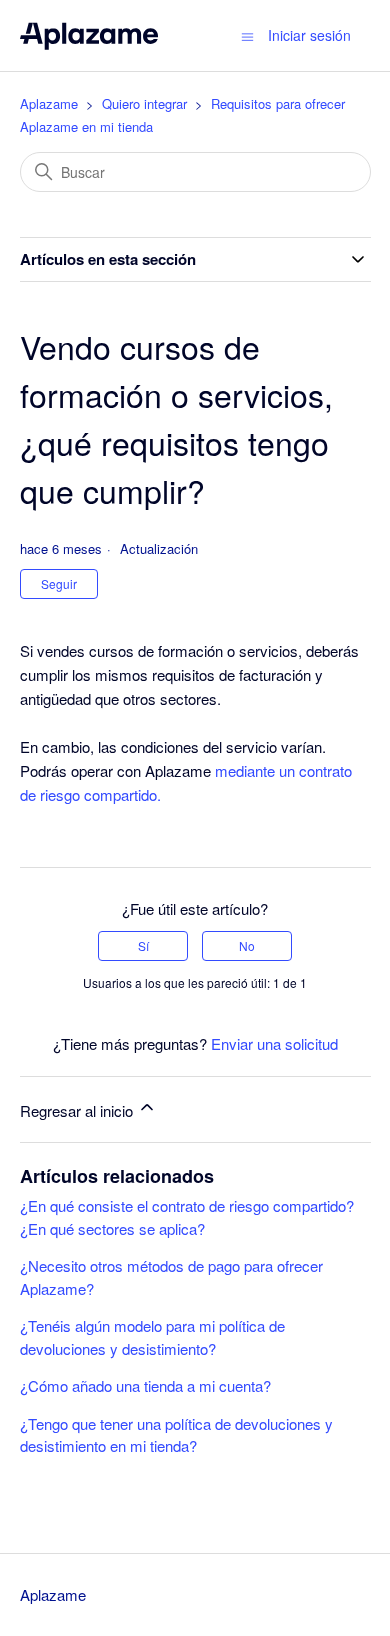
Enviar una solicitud (274, 1043)
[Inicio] (89, 35)
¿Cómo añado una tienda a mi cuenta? (145, 1385)
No (247, 945)
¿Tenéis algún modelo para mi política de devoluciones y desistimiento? (152, 1337)
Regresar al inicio (78, 1110)
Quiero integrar (144, 103)
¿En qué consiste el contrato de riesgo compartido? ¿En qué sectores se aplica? (187, 1217)
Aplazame (49, 103)
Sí (143, 945)
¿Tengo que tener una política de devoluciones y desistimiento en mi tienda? (176, 1435)
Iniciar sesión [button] (309, 35)
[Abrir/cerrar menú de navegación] (247, 35)
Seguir (59, 583)
